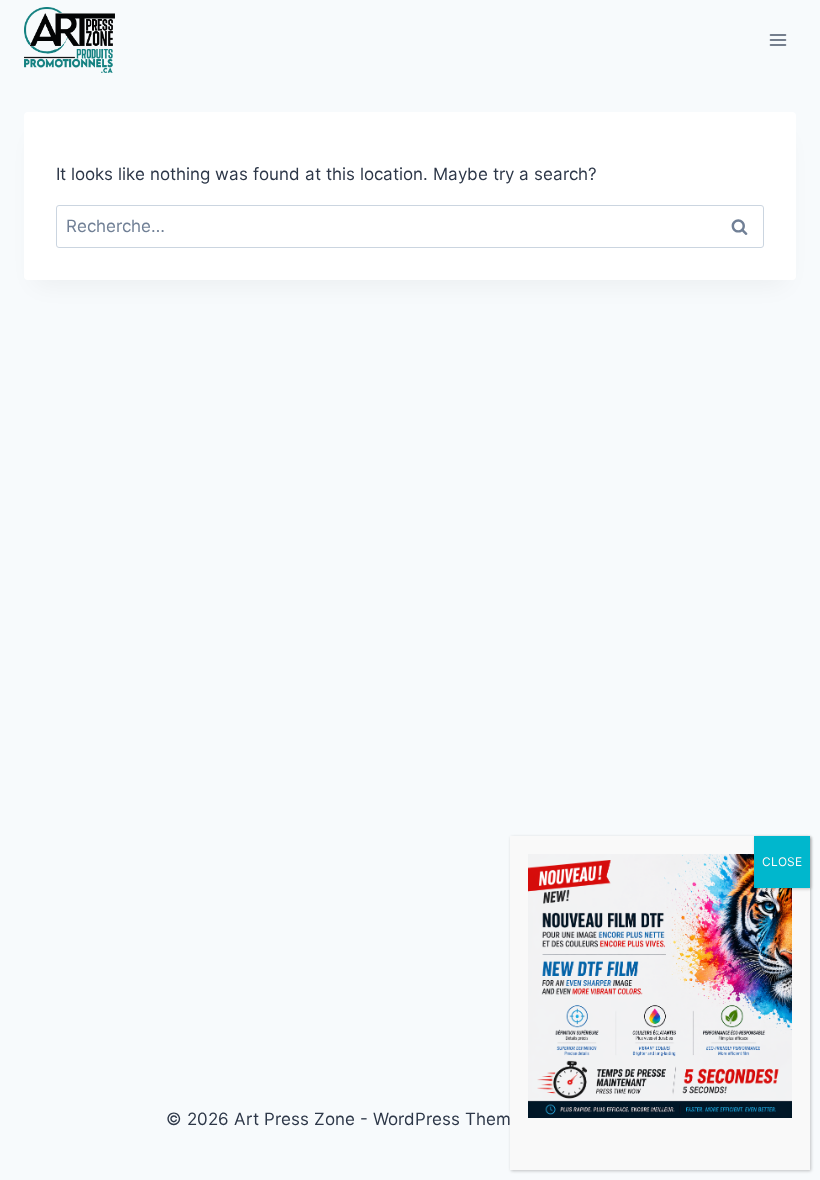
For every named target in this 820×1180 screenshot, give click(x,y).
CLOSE (782, 861)
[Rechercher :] (410, 226)
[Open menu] (777, 39)
